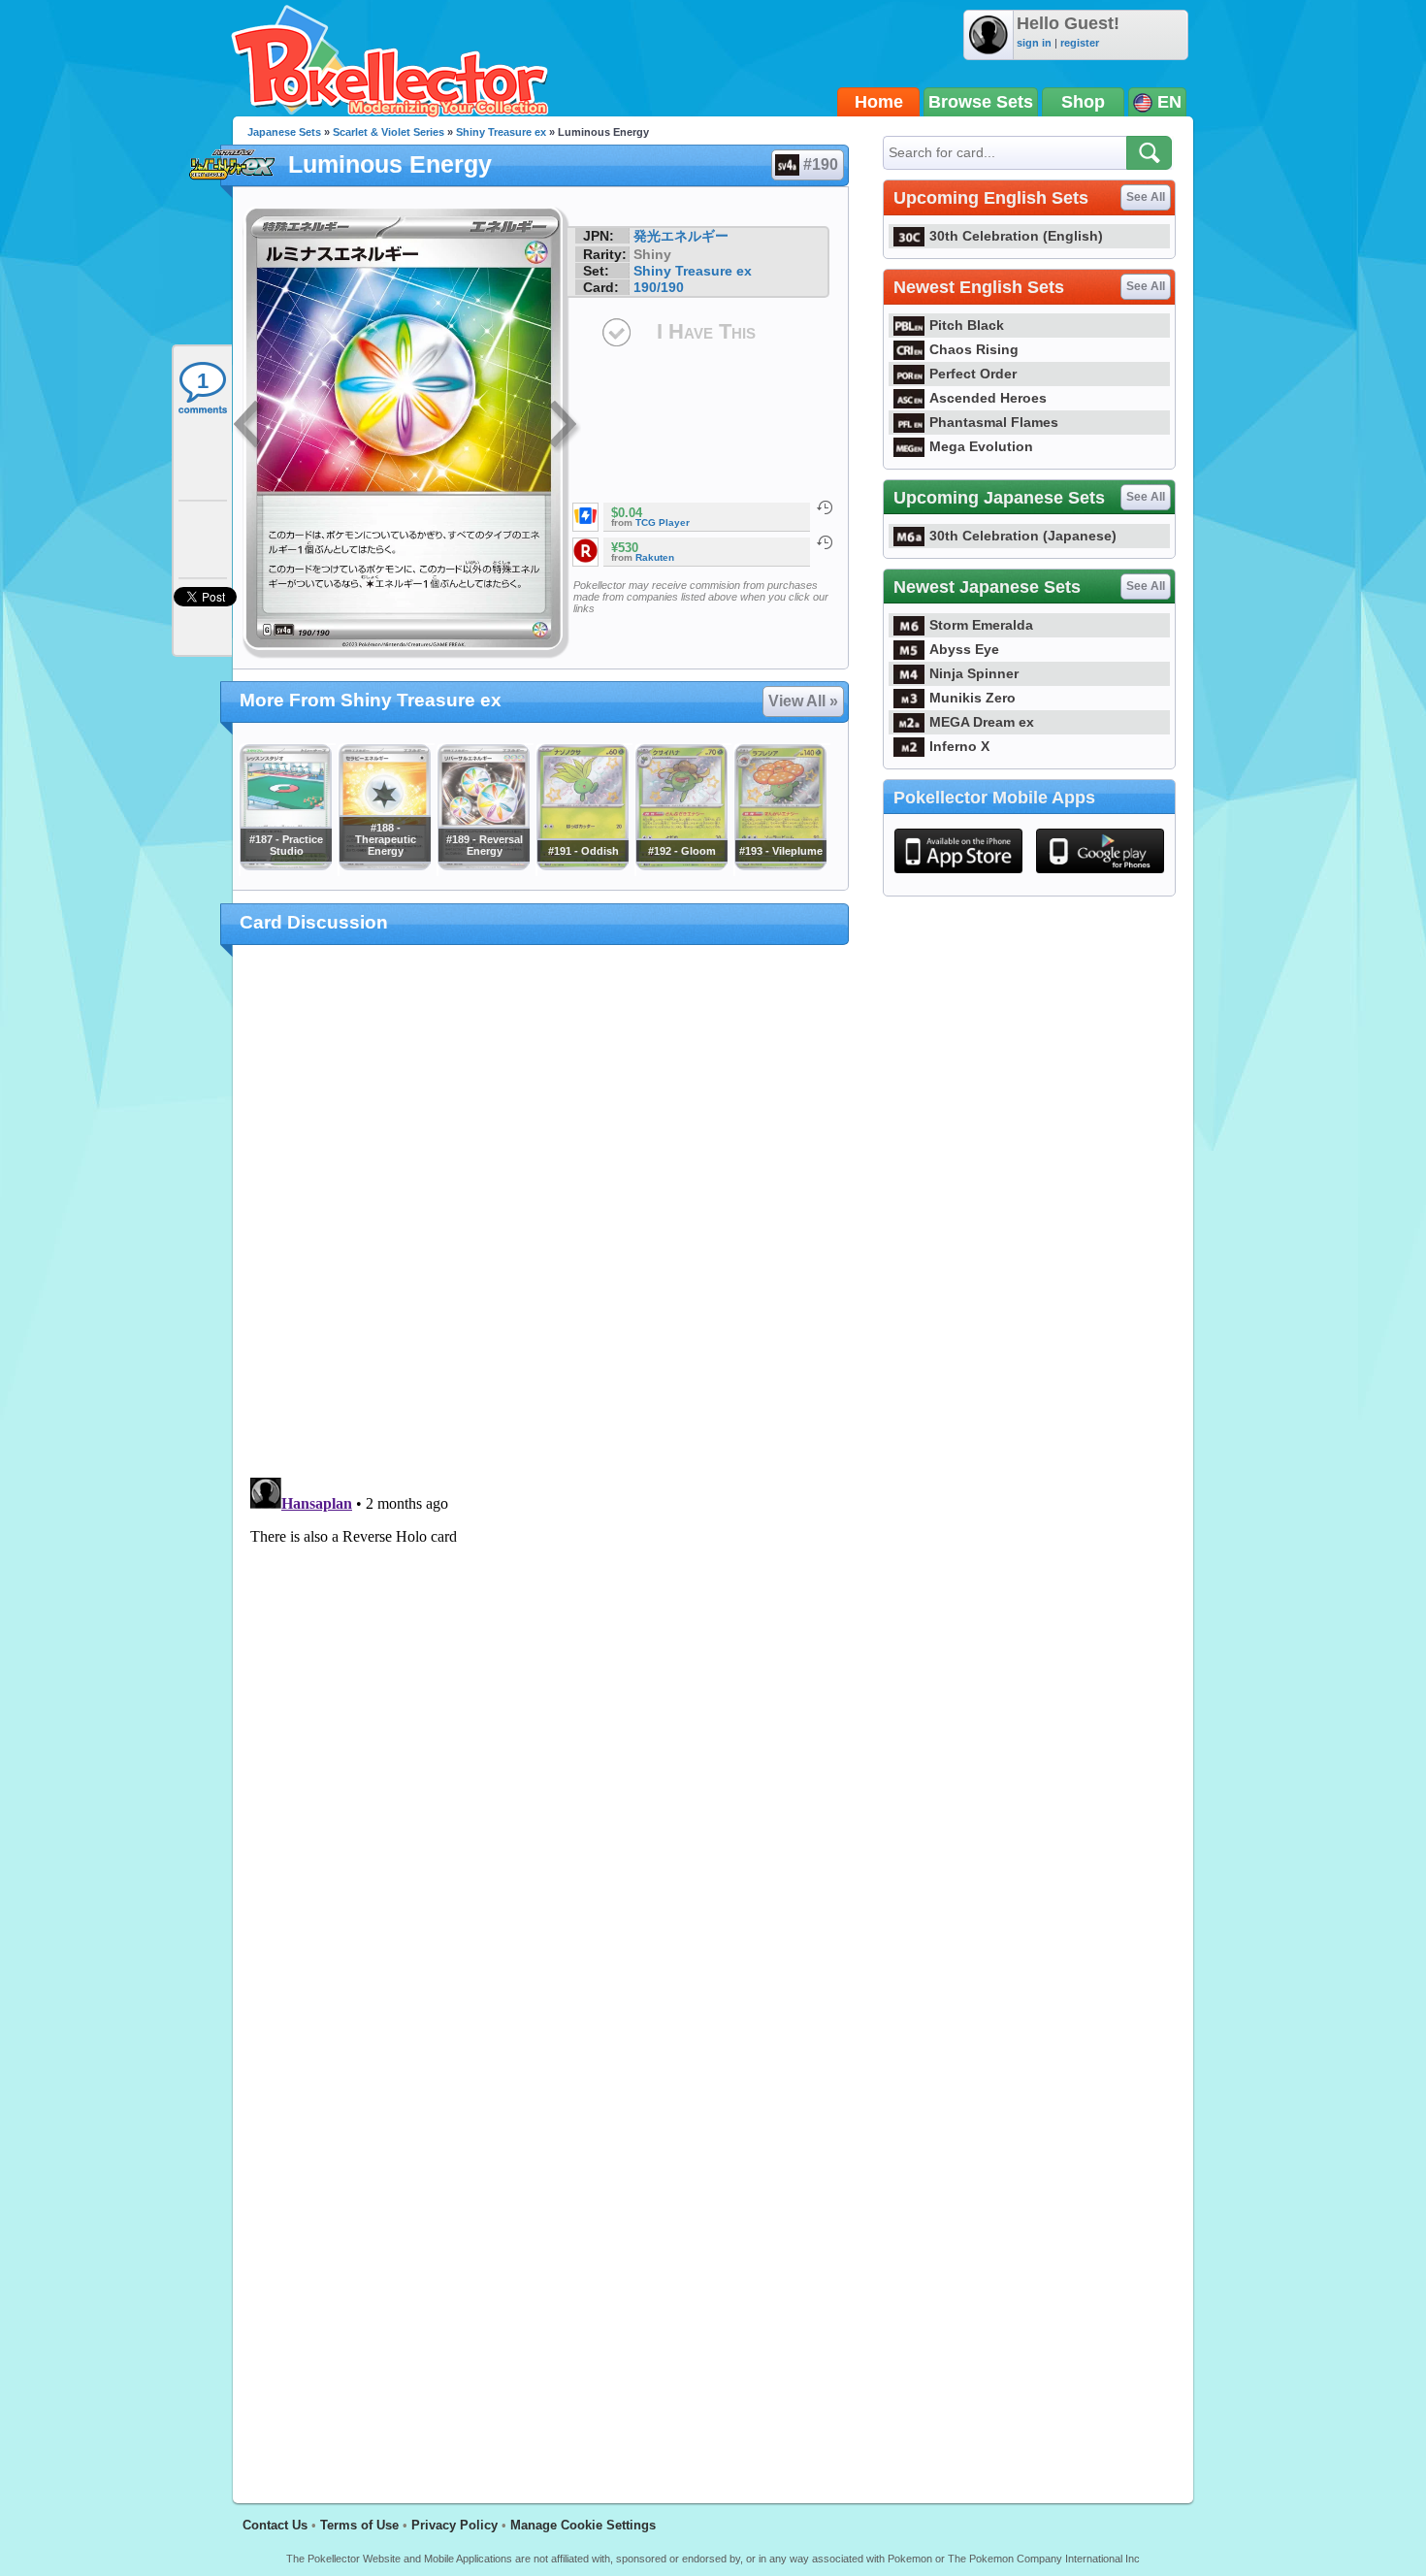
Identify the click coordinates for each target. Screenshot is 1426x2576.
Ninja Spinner (974, 673)
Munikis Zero (972, 698)
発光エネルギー (681, 236)
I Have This (706, 331)
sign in (1034, 43)
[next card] (565, 427)
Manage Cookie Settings (583, 2525)
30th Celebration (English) (1016, 236)
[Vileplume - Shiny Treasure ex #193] (780, 865)
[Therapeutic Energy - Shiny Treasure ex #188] (384, 865)
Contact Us (275, 2525)
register (1080, 43)
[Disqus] (541, 1712)
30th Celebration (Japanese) (1023, 536)
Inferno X (959, 746)
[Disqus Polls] (541, 1212)
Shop (1083, 102)
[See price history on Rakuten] (825, 542)
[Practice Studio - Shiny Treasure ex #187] (285, 865)
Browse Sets (981, 102)
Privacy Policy (454, 2525)
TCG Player (663, 522)
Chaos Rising (974, 349)
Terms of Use (359, 2525)
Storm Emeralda (981, 625)
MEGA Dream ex (982, 722)
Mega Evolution (981, 446)
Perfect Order (973, 374)
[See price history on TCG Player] (825, 507)
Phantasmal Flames (994, 422)
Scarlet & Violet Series (389, 132)
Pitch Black (967, 325)
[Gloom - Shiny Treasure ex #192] (681, 865)
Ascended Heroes (988, 398)
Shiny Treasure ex (501, 132)
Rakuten (655, 557)
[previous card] (249, 427)
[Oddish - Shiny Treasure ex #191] (582, 865)
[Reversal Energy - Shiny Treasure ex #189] (483, 865)
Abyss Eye (964, 649)
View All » (803, 701)
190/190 (659, 287)
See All (1146, 197)
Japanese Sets (284, 132)
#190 (821, 164)
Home (879, 102)
